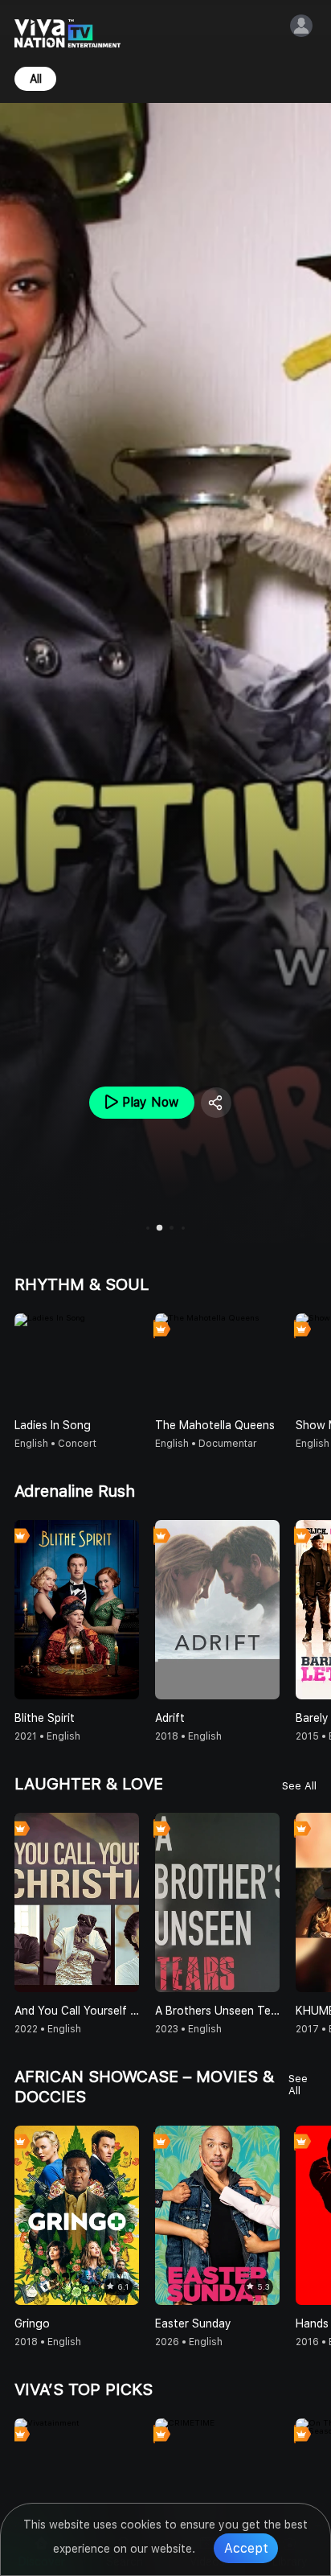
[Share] (216, 1103)
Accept (246, 2548)
